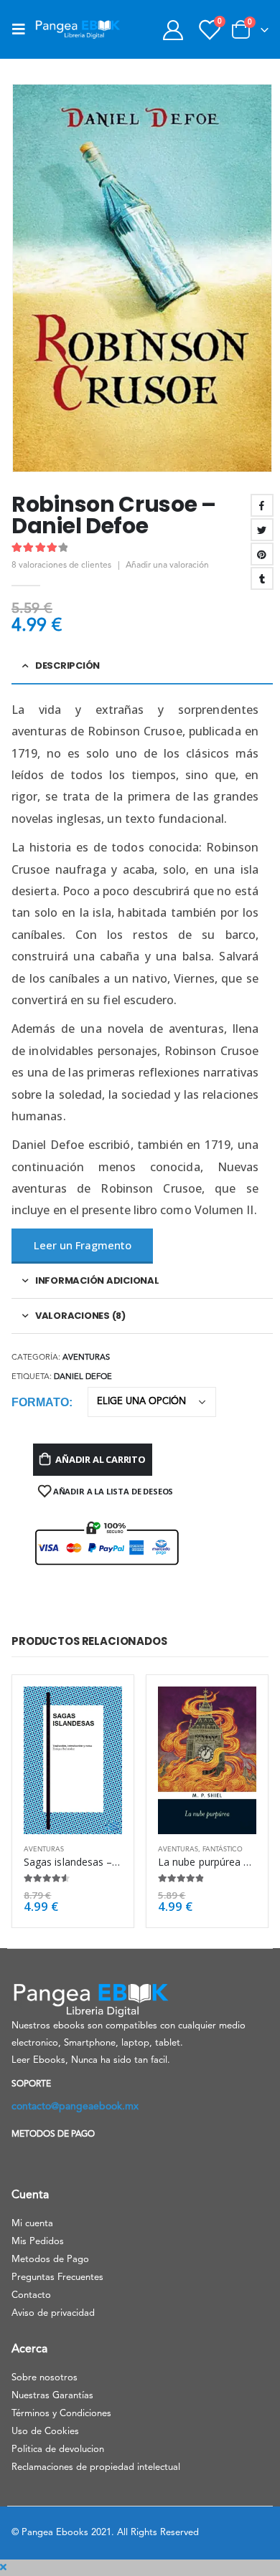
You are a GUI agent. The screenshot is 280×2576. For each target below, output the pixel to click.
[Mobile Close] (3, 2568)
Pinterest (262, 554)
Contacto (31, 2295)
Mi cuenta (32, 2224)
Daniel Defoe (83, 1377)
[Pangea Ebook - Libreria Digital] (78, 29)
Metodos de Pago (50, 2260)
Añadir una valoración (167, 566)
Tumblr (262, 578)
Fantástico (223, 1850)
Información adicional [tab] (97, 1280)
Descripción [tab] (67, 666)
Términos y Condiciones (61, 2414)
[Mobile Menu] (23, 29)
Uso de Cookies (45, 2432)
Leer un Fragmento (83, 1245)
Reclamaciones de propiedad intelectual (96, 2467)
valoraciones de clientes (61, 566)
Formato (40, 1402)
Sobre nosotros (45, 2378)
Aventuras (86, 1358)
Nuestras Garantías (52, 2396)
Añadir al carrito (101, 1459)
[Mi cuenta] (173, 30)
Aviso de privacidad (53, 2313)
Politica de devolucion (58, 2449)
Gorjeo (262, 530)
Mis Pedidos (38, 2242)
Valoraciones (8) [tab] (80, 1316)
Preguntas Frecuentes (57, 2277)
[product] (73, 1760)
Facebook (262, 505)
